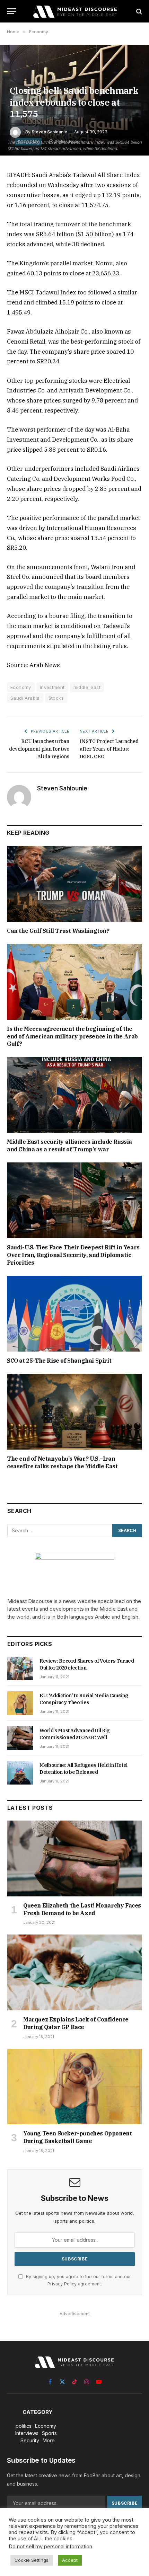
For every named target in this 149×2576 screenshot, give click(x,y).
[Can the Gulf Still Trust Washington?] (74, 884)
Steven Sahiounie (49, 132)
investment (52, 687)
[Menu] (11, 11)
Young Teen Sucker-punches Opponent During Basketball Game (77, 2137)
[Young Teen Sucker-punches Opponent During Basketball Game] (75, 2087)
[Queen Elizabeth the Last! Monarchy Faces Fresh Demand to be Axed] (75, 1858)
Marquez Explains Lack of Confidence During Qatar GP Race (76, 2023)
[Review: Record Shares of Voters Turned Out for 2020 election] (20, 1668)
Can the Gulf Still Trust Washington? (58, 931)
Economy (21, 687)
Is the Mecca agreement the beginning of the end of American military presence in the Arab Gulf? (72, 1036)
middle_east (87, 687)
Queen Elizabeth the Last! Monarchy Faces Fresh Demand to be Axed (82, 1909)
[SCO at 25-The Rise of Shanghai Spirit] (74, 1314)
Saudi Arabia (25, 698)
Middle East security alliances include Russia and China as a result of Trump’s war (69, 1145)
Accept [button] (70, 2560)
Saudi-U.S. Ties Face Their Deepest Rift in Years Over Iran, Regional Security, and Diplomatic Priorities (73, 1255)
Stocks (56, 698)
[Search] (138, 11)
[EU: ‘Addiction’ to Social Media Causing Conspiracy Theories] (20, 1703)
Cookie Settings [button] (32, 2560)
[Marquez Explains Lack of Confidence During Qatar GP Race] (75, 1972)
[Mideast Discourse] (74, 11)
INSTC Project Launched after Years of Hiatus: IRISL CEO (109, 749)
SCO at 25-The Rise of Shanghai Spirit (59, 1361)
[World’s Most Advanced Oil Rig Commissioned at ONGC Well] (20, 1738)
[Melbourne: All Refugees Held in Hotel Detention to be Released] (20, 1773)
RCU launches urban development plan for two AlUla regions (39, 749)
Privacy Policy (62, 2284)
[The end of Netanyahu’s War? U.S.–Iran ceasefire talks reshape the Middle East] (74, 1412)
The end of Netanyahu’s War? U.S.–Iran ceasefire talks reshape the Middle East (62, 1462)
